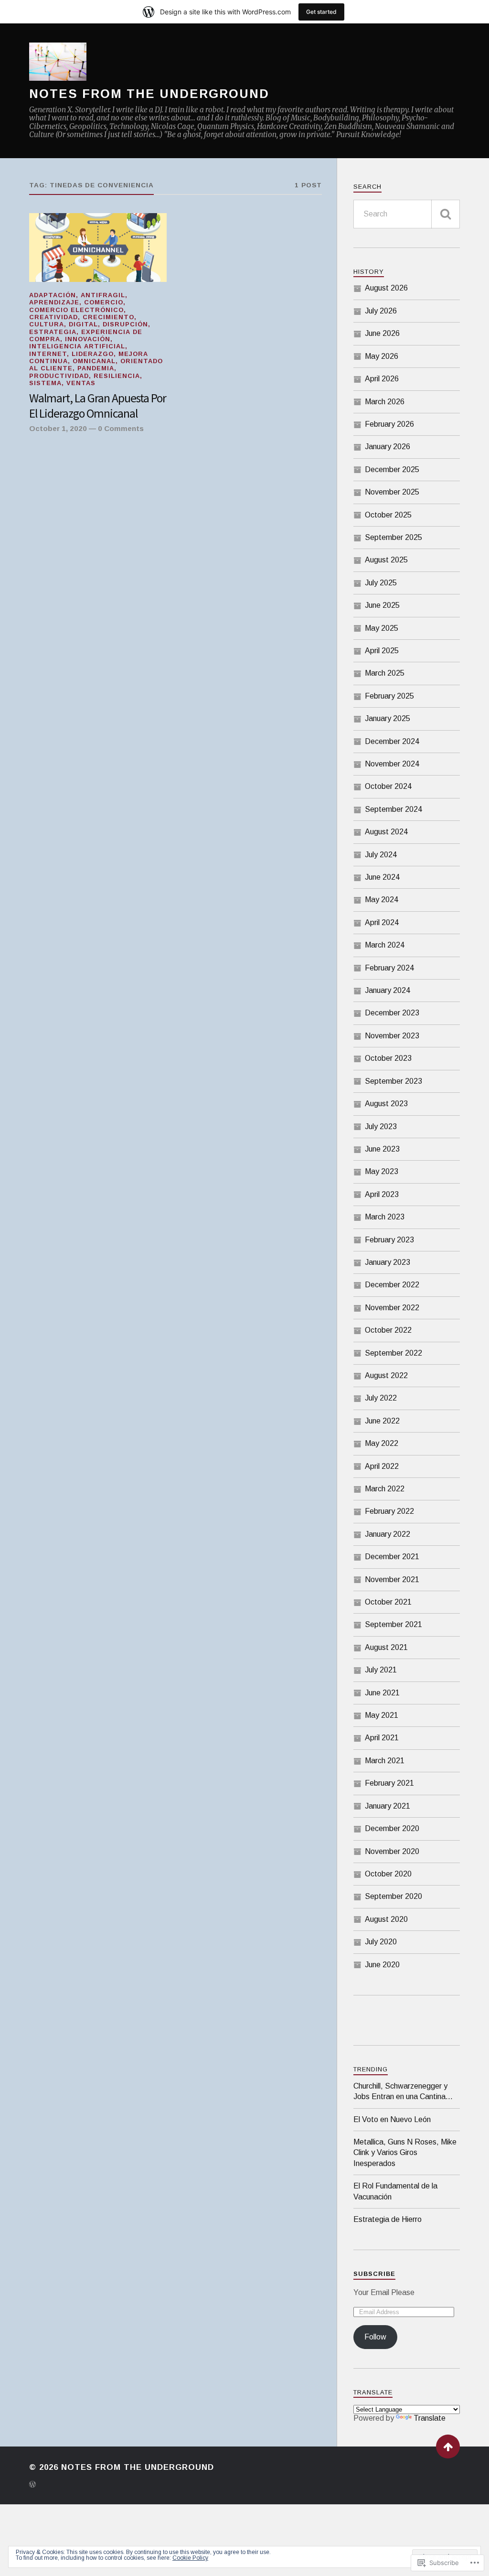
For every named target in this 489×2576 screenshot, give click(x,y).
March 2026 (385, 402)
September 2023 (393, 1081)
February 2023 (389, 1240)
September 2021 (393, 1624)
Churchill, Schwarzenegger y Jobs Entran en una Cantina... (403, 2091)
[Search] (446, 214)
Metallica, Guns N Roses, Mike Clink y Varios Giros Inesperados (405, 2153)
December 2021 (392, 1557)
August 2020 (386, 1919)
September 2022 (393, 1353)
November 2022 (392, 1308)
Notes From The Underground (149, 94)
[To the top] (448, 2447)
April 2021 (382, 1738)
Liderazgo (93, 354)
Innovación (88, 339)
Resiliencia (117, 376)
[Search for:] (407, 214)
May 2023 (382, 1171)
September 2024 (393, 809)
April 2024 (382, 922)
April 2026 (382, 379)
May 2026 (382, 356)
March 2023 (385, 1217)
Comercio (104, 302)
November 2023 (392, 1036)
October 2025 (388, 515)
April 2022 (382, 1466)
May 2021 (382, 1715)
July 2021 (381, 1670)
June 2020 (382, 1965)
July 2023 (381, 1126)
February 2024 (389, 968)
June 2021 (382, 1693)
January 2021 (388, 1806)
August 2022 (386, 1375)
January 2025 (388, 718)
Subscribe (374, 2274)
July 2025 (381, 583)
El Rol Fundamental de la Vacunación (395, 2191)
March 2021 (385, 1761)
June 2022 (382, 1421)
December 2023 (392, 1013)
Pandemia (96, 368)
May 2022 (382, 1443)
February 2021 (389, 1783)
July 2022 (381, 1398)
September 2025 (393, 537)
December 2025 (392, 469)
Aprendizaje (54, 302)
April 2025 (382, 651)
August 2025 (386, 560)
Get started (321, 12)
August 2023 (386, 1104)
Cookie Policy (190, 2558)
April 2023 (382, 1194)
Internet (48, 354)
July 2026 (381, 311)
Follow (375, 2337)
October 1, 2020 (58, 428)
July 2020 (381, 1942)
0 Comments (121, 428)
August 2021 (386, 1647)
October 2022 (388, 1330)
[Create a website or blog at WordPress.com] (32, 2485)
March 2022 (385, 1489)
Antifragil (103, 295)
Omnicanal (94, 361)
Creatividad (53, 317)
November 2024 (392, 764)
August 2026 (386, 288)
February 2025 (389, 696)
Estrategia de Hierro (388, 2219)
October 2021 (388, 1602)
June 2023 (382, 1149)
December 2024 (392, 741)
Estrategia (53, 332)
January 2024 (388, 990)
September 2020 (393, 1896)
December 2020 (392, 1828)
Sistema (45, 383)
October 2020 (388, 1874)
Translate (430, 2418)
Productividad (59, 376)
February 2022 (389, 1511)
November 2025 (392, 492)
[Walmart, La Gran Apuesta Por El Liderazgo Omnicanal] (98, 248)
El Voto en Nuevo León (392, 2119)
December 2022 (392, 1285)
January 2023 (388, 1262)
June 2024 (382, 877)
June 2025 (382, 605)
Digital (83, 324)
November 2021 (392, 1579)
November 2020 (392, 1851)
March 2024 (385, 945)
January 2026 (388, 447)
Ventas (81, 383)
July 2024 (381, 855)
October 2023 (388, 1058)
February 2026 (389, 424)
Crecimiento (108, 317)
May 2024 (382, 900)
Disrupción (125, 324)
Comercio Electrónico (76, 310)
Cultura (47, 324)
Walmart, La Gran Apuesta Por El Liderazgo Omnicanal (98, 406)
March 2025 (385, 673)
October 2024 (388, 786)
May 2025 (382, 628)
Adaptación (53, 295)
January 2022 (388, 1534)
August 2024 (386, 832)
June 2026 (382, 333)
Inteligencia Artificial (77, 346)
